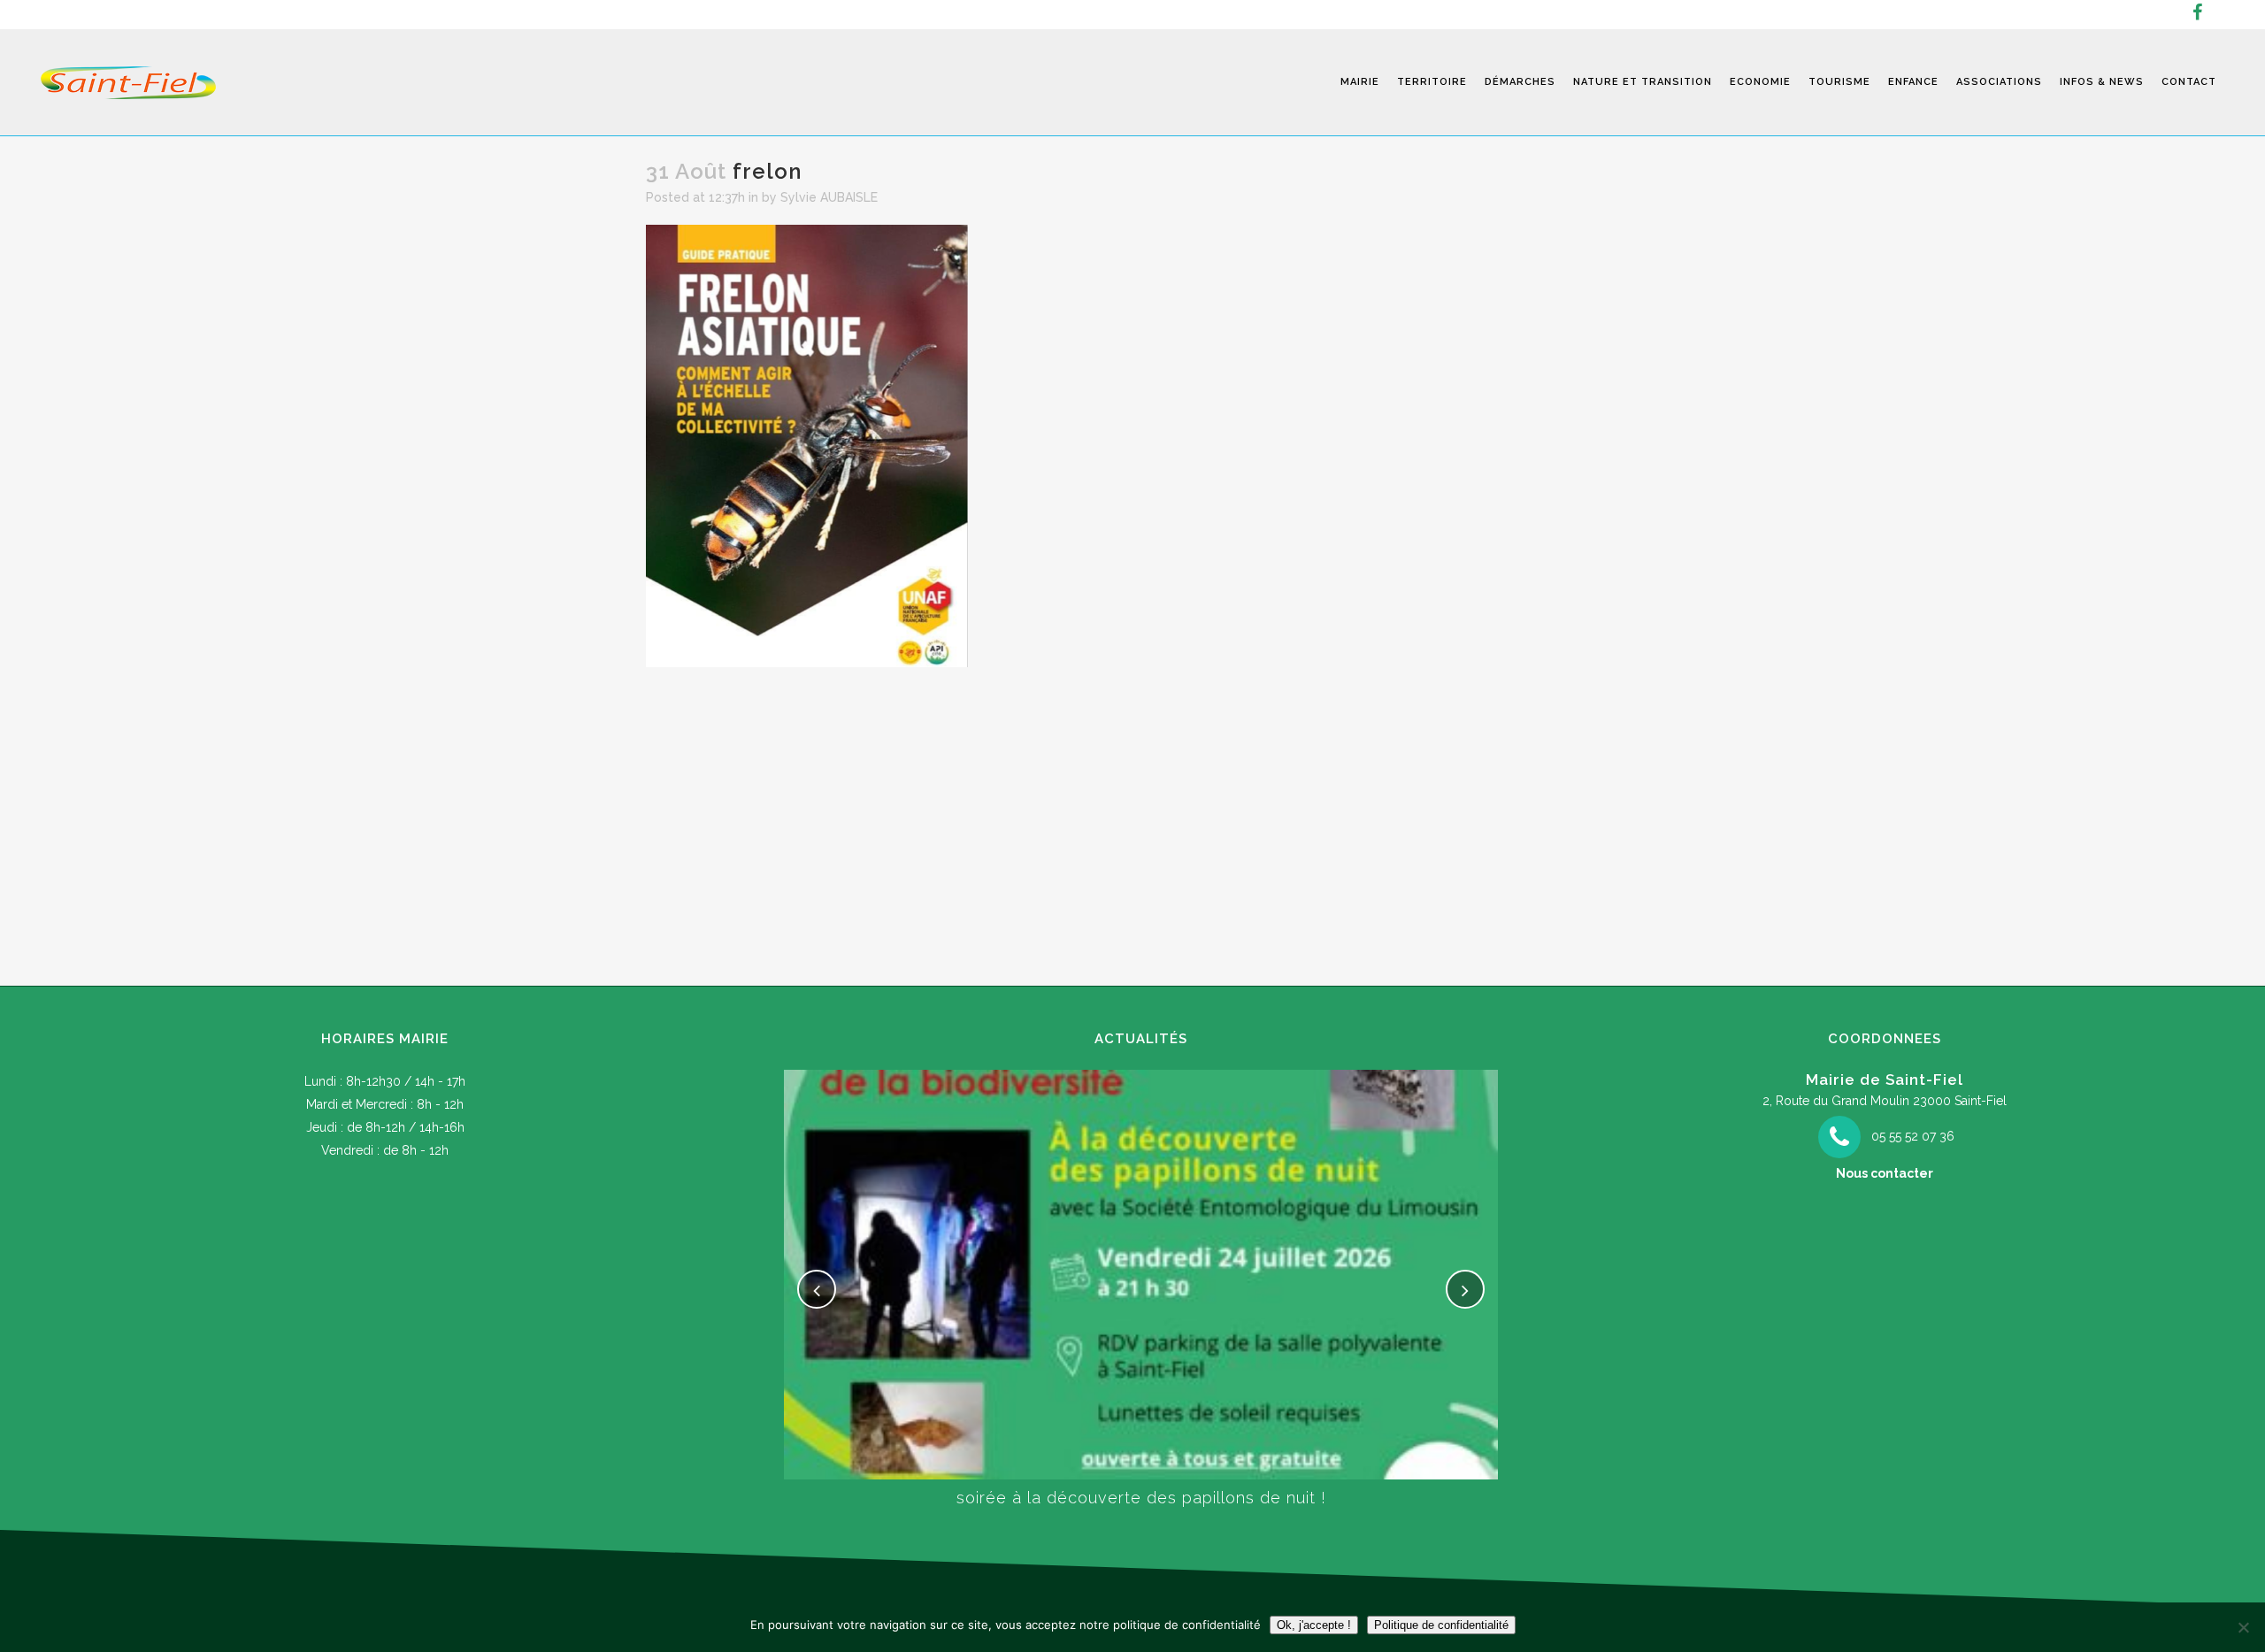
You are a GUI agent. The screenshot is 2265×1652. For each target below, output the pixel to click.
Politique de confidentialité (1441, 1625)
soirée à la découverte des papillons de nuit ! (1141, 1498)
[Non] (2243, 1627)
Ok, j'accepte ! (1314, 1625)
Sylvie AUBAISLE (829, 197)
